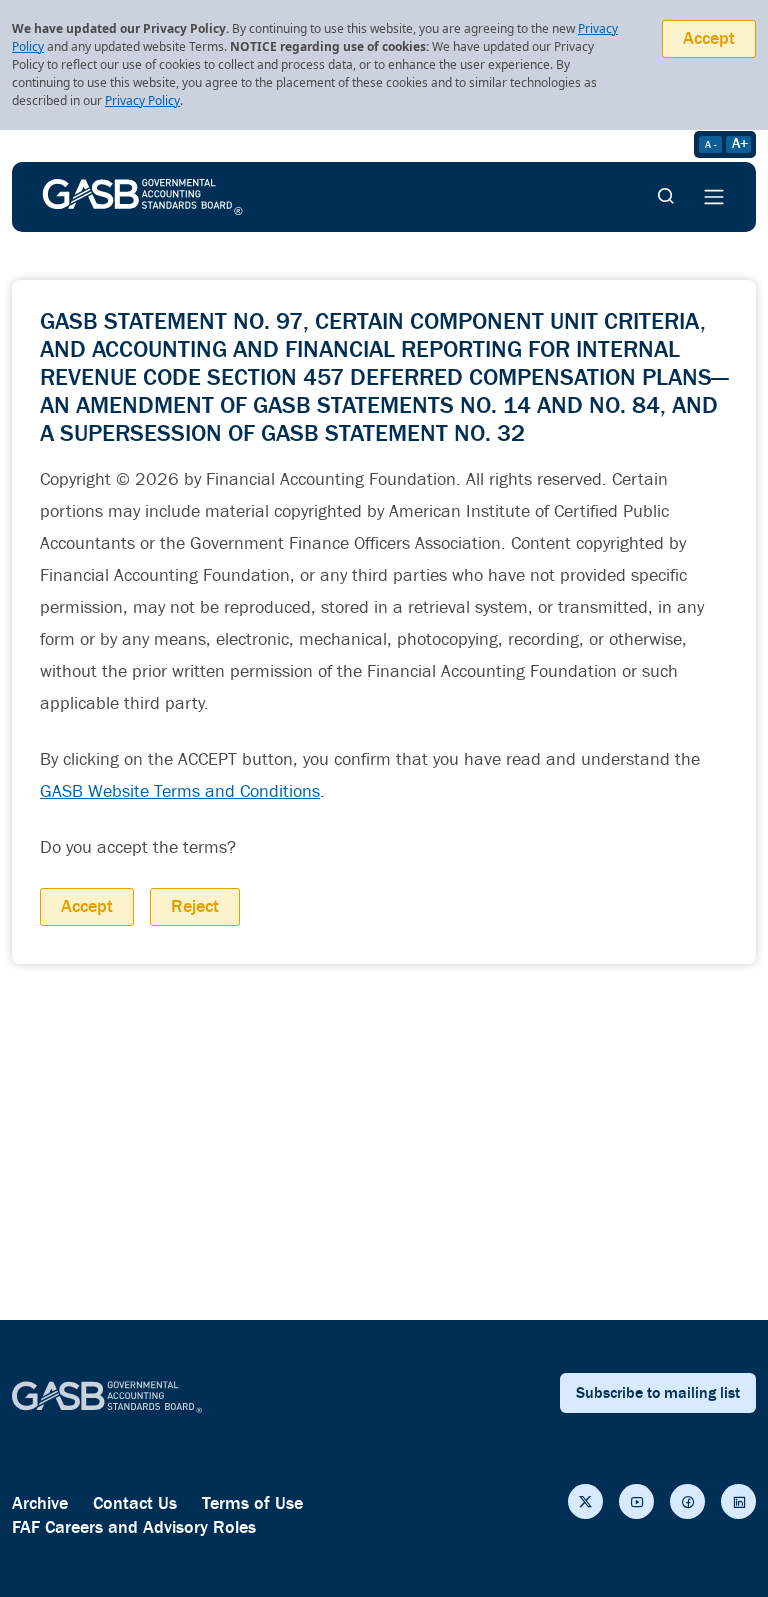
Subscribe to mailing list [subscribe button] (658, 1393)
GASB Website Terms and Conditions (180, 791)
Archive (40, 1503)
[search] (666, 197)
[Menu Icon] (714, 197)
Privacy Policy (142, 100)
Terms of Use (252, 1503)
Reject (195, 906)
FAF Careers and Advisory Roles (134, 1527)
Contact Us (135, 1503)
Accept (709, 38)
